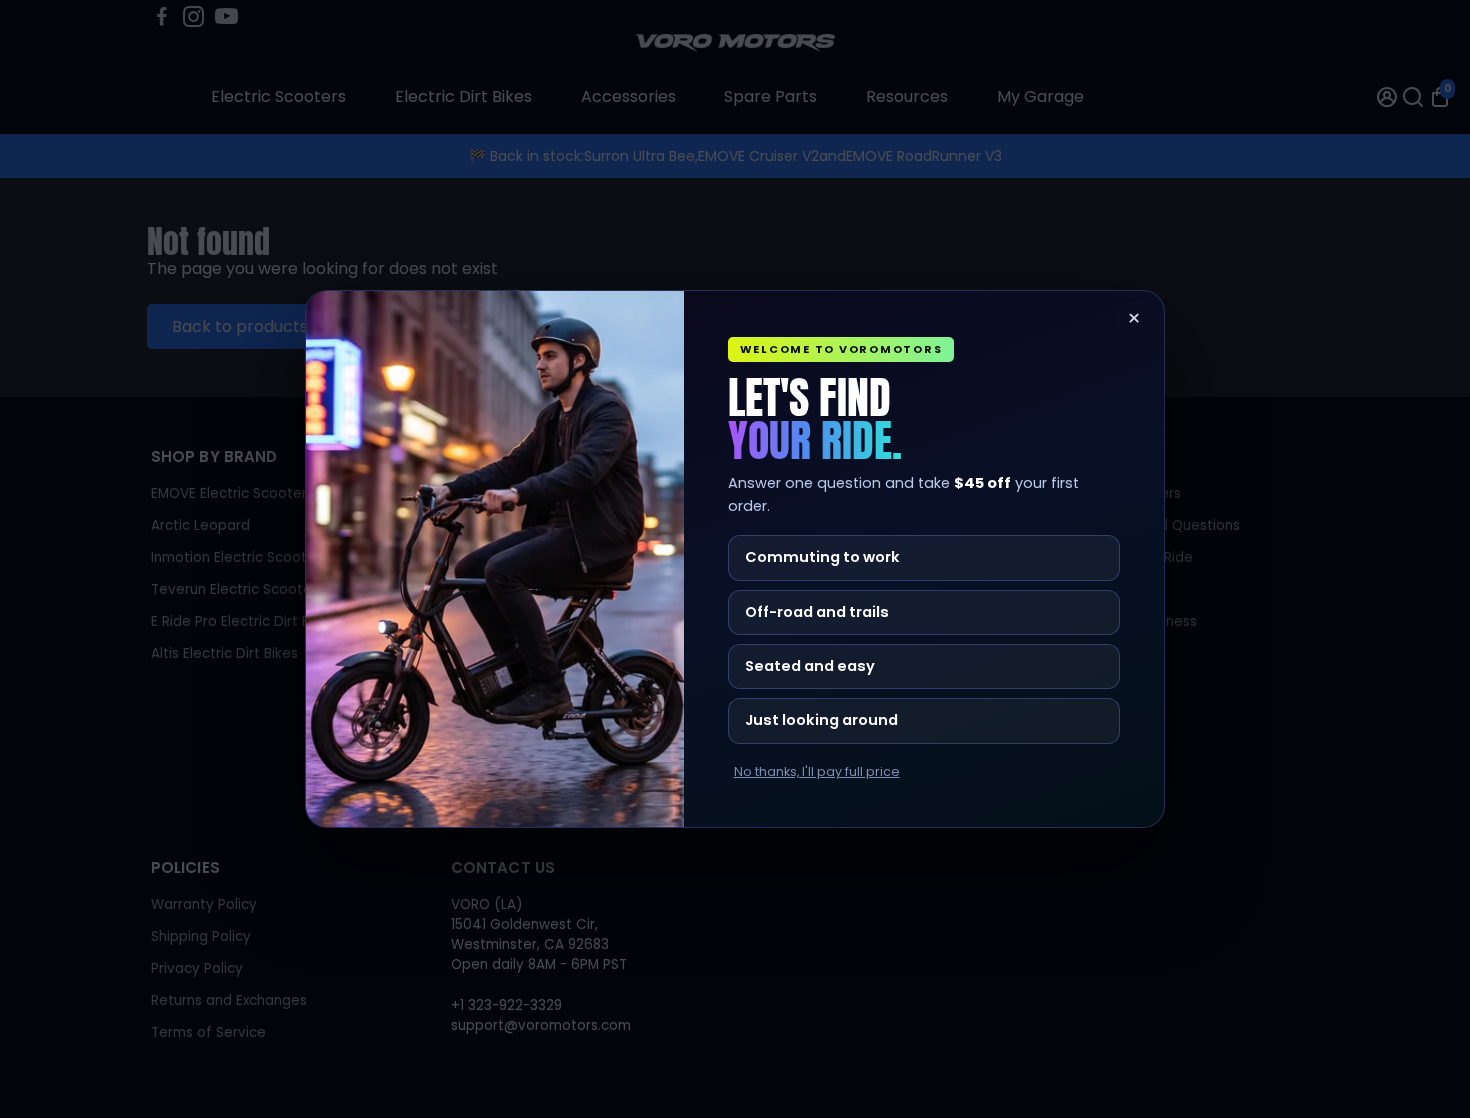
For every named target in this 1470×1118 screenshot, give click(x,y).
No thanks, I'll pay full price (817, 772)
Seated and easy (810, 666)
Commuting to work (822, 557)
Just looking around (821, 720)
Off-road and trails (817, 612)
